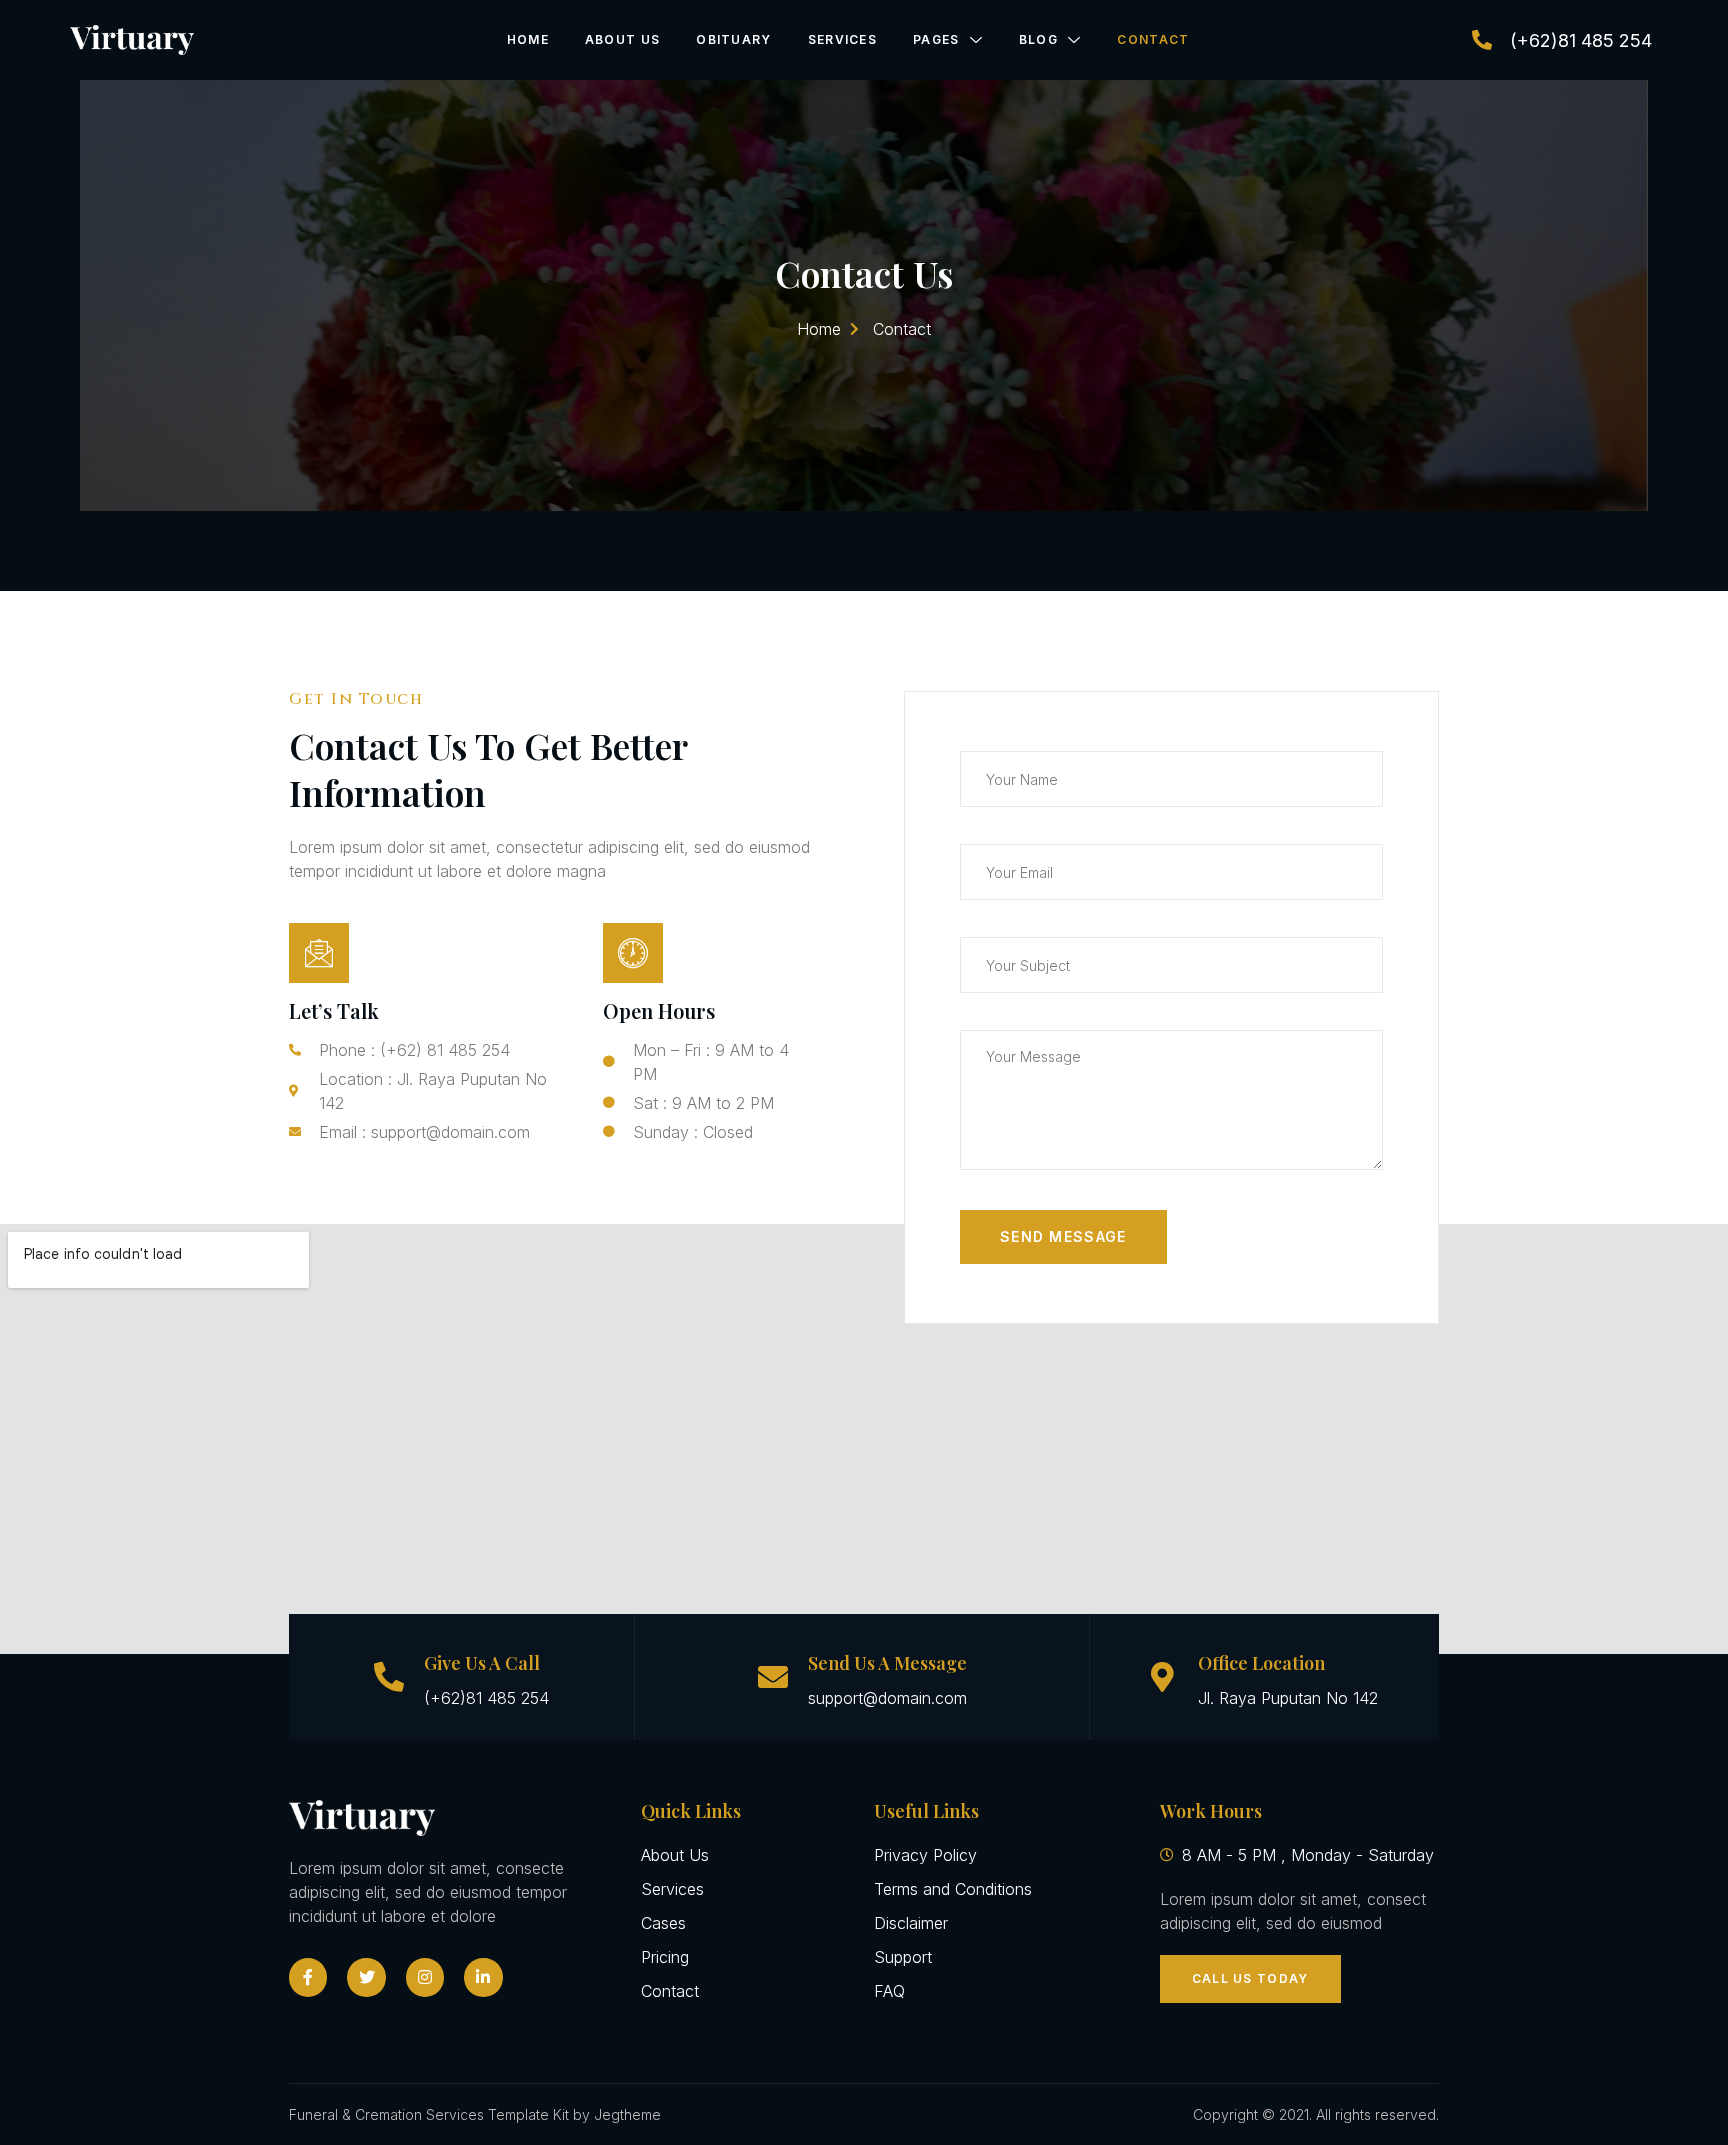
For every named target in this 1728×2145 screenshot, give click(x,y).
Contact (1153, 39)
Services (842, 39)
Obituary (733, 39)
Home (528, 39)
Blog (1038, 39)
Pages (936, 39)
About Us (622, 39)
